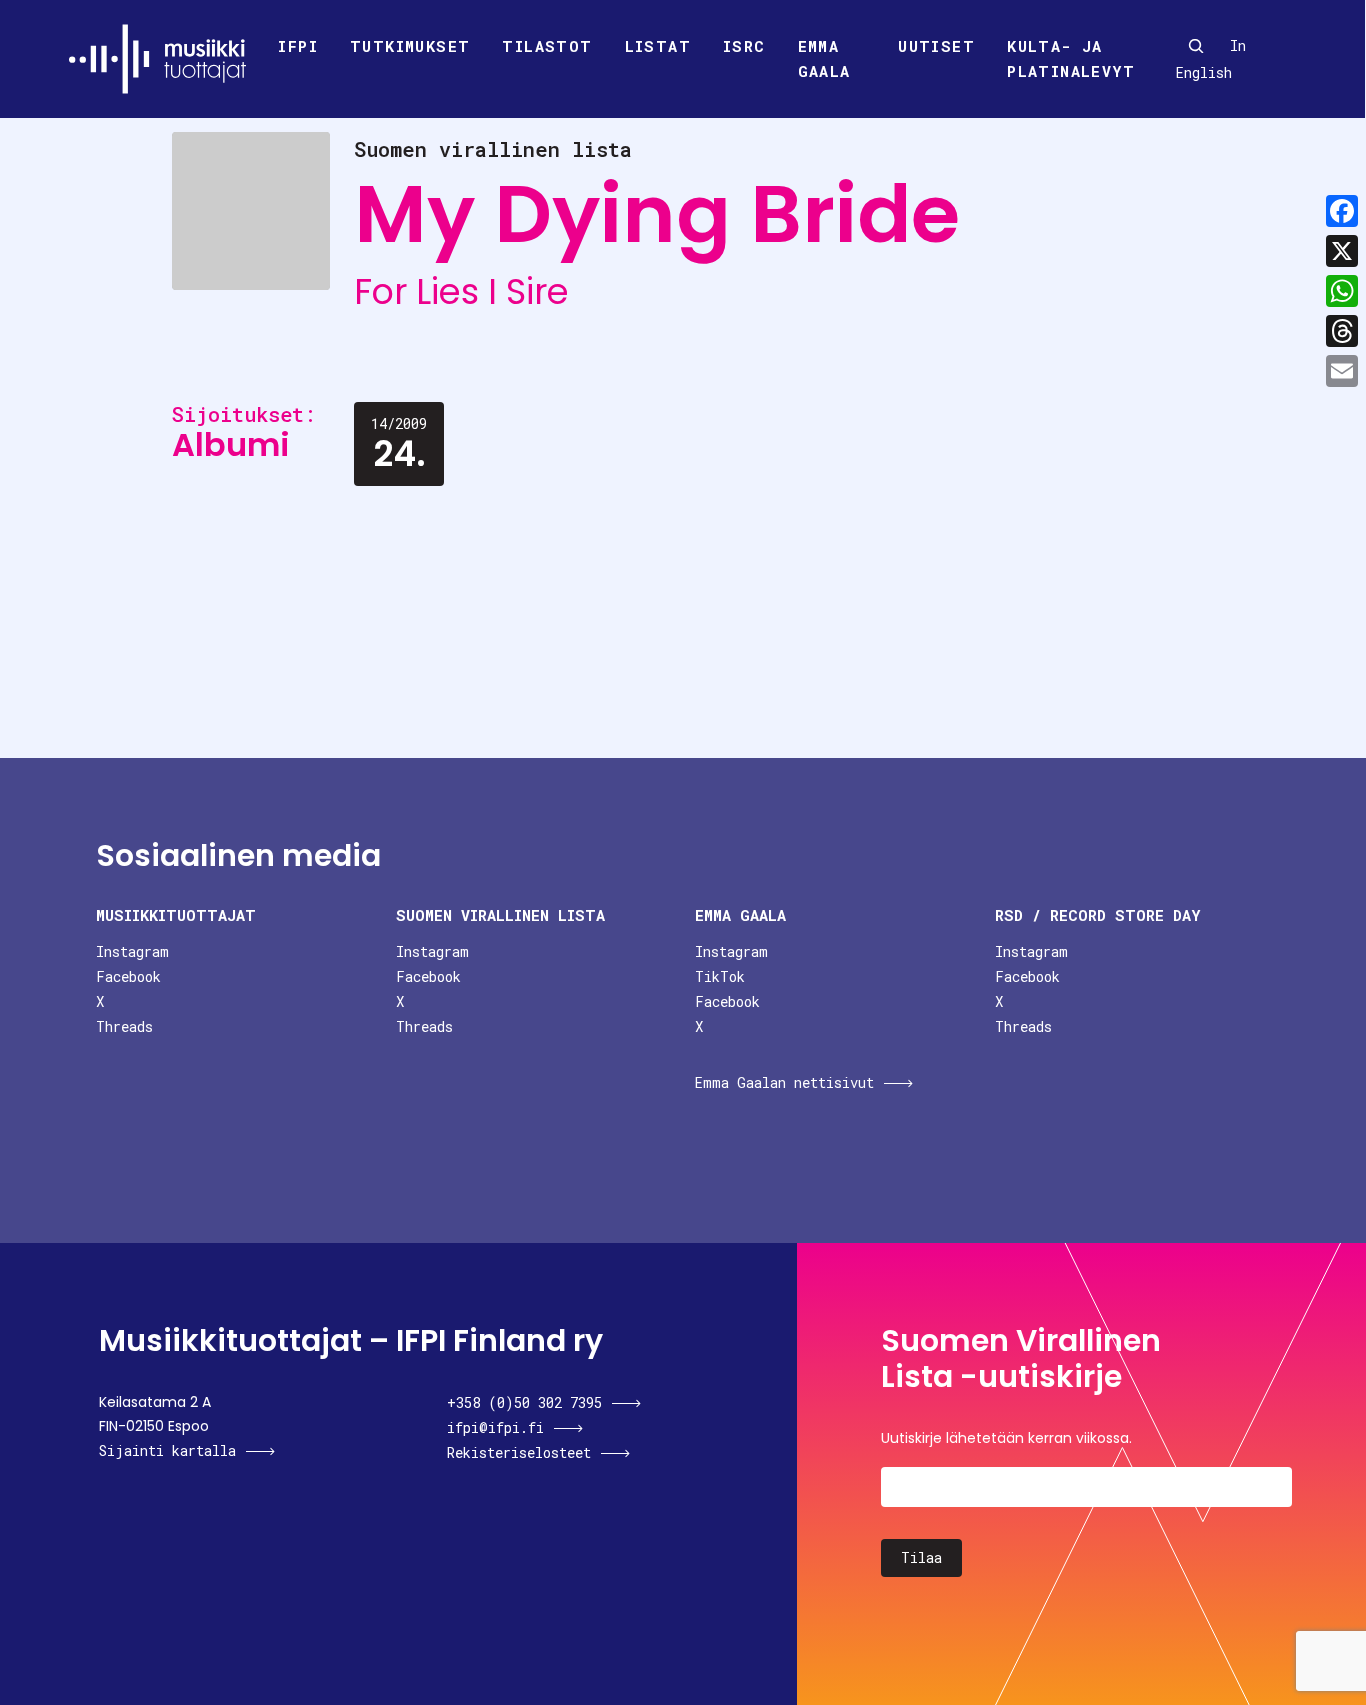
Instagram (132, 951)
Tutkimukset (410, 46)
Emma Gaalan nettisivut (784, 1082)
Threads (124, 1026)
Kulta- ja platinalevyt (1071, 59)
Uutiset (936, 46)
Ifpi (298, 46)
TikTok (720, 976)
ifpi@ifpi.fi (495, 1427)
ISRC (744, 46)
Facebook (128, 976)
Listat (658, 46)
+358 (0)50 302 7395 (524, 1402)
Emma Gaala (824, 59)
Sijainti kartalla (167, 1450)
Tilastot (547, 46)
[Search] (1196, 46)
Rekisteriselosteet (519, 1452)
